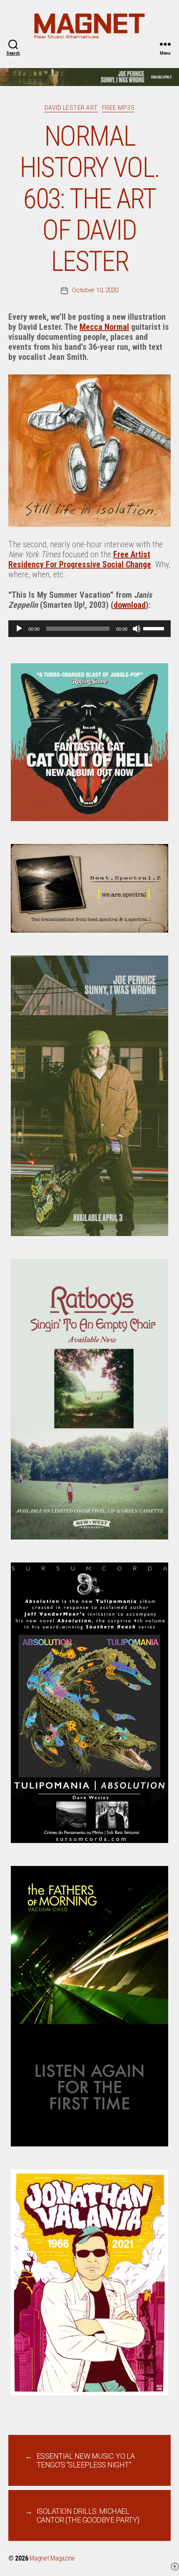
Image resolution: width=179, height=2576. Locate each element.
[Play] (19, 629)
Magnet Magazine (52, 2558)
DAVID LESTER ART (71, 108)
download (130, 605)
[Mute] (137, 629)
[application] (89, 629)
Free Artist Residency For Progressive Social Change (80, 559)
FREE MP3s (118, 108)
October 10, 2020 (95, 290)
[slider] (155, 628)
